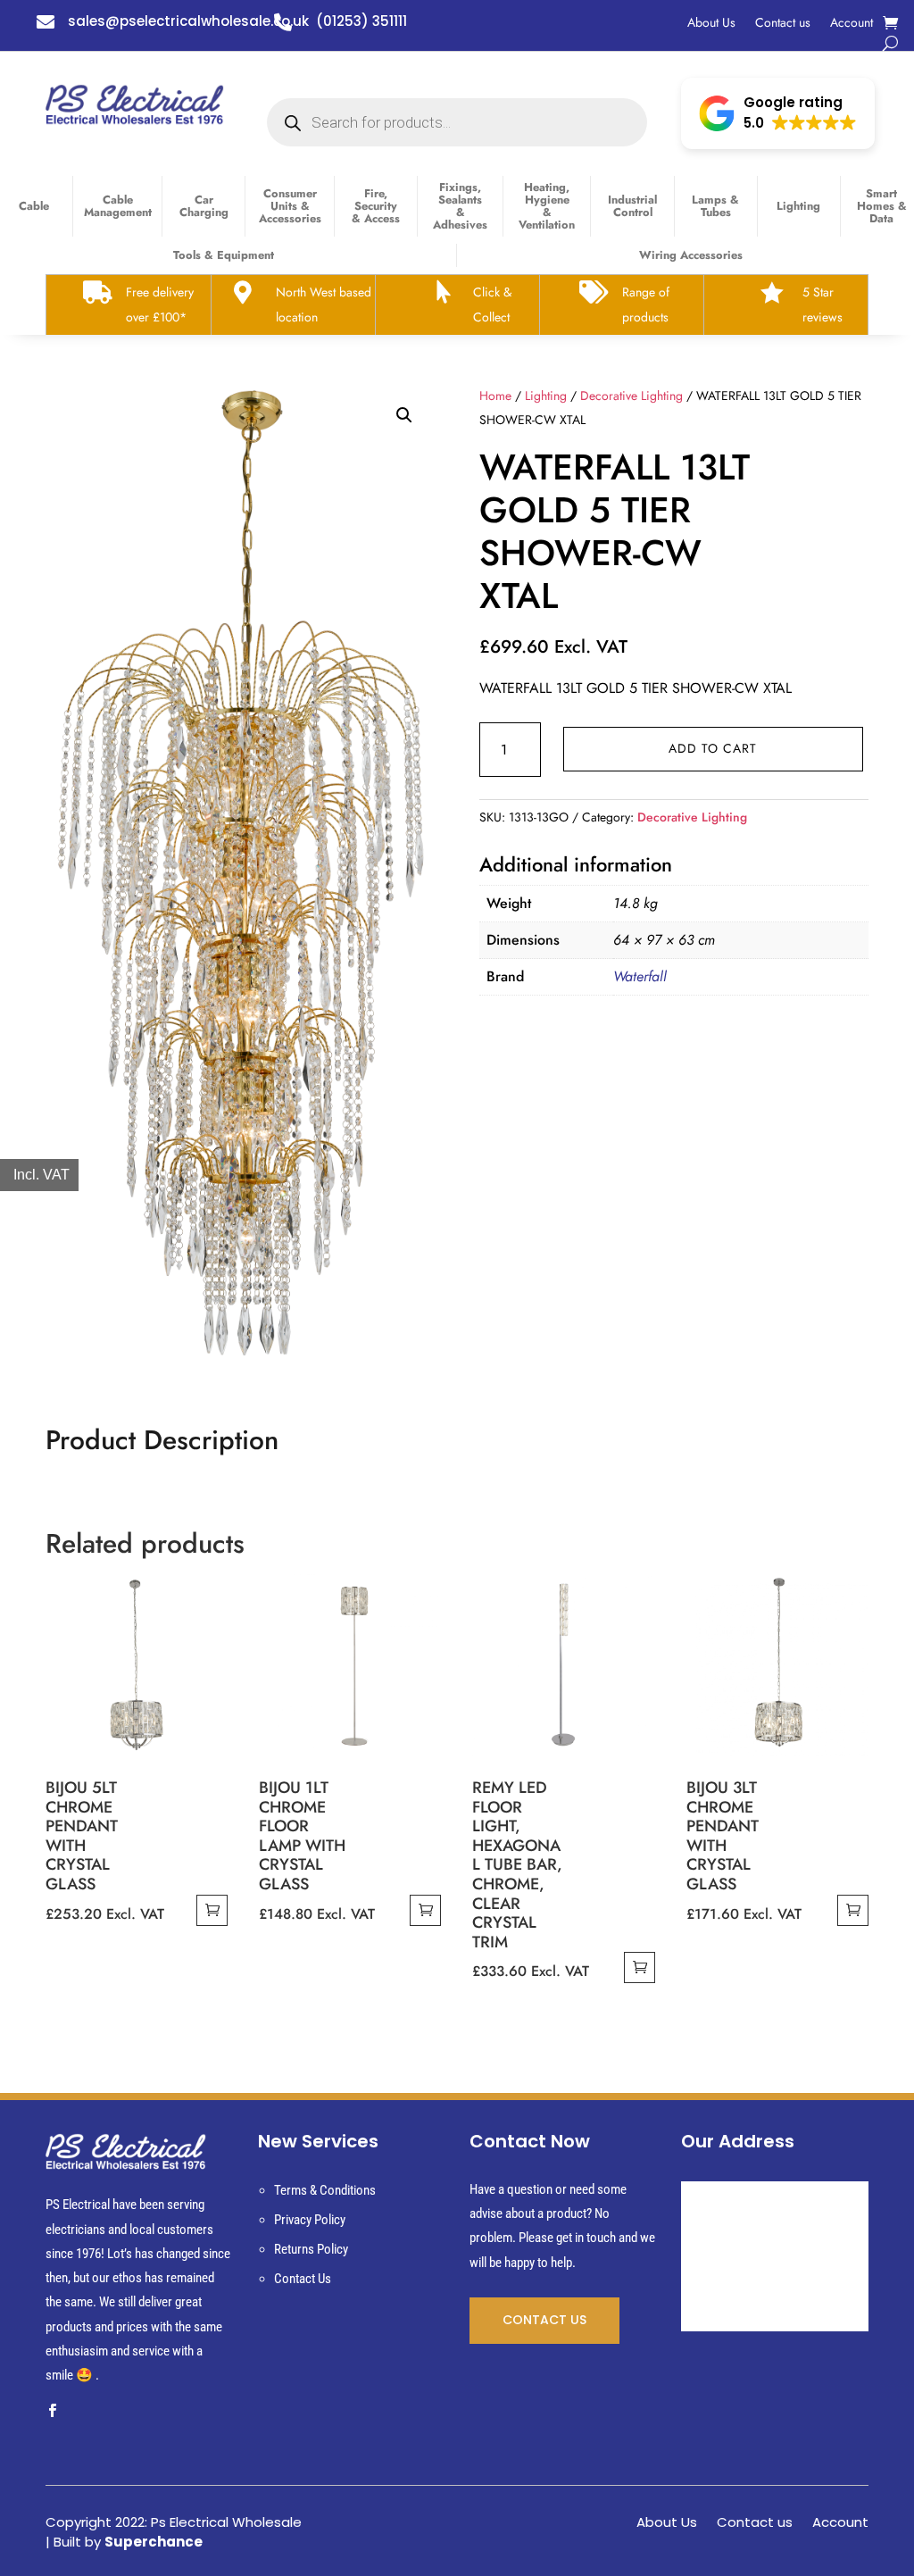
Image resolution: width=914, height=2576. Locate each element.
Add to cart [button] (212, 1910)
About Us (711, 24)
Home (495, 396)
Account (852, 24)
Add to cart (713, 748)
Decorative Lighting (631, 396)
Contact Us (303, 2279)
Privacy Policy (310, 2220)
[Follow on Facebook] (52, 2411)
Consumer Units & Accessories (290, 206)
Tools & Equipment (224, 255)
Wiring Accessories (691, 255)
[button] (778, 113)
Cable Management (118, 206)
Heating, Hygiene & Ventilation (547, 206)
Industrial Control (632, 206)
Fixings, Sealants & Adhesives (460, 206)
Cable (34, 206)
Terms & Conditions (325, 2190)
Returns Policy (311, 2249)
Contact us (783, 24)
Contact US (544, 2320)
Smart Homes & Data (882, 206)
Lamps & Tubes (715, 206)
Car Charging (204, 206)
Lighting (798, 206)
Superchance (154, 2542)
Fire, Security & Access (376, 206)
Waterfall (640, 976)
